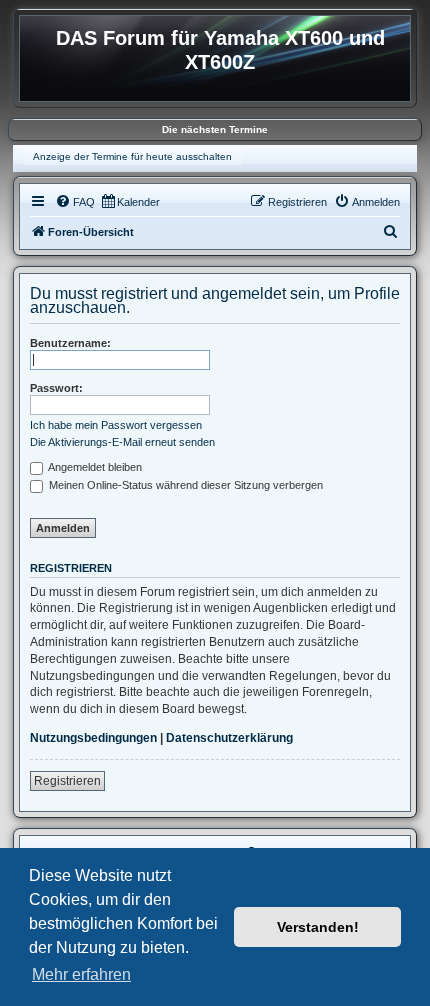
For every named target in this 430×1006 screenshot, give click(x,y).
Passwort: (56, 388)
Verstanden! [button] (318, 927)
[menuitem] (75, 202)
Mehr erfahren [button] (81, 974)
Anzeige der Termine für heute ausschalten (132, 156)
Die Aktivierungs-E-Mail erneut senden (122, 442)
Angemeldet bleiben (94, 467)
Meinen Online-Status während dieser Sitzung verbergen (184, 485)
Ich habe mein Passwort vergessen (116, 425)
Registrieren (67, 781)
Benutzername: (70, 343)
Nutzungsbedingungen (93, 738)
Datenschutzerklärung (229, 738)
